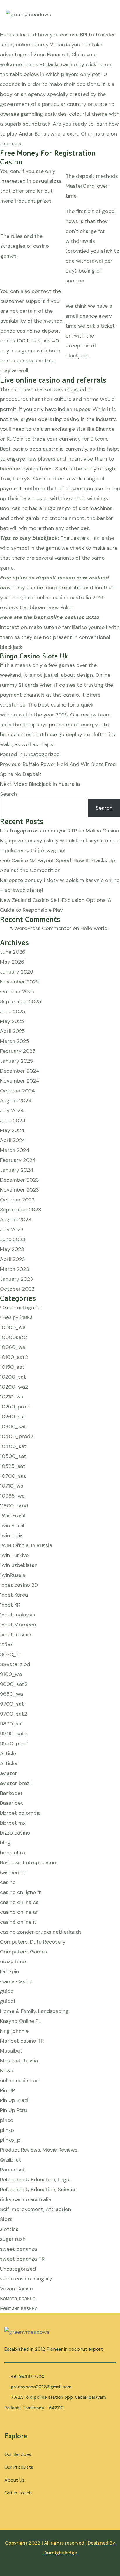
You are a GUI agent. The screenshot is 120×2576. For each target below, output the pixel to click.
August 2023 (16, 1220)
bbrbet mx (13, 1823)
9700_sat (12, 1704)
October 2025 (17, 992)
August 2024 (16, 1101)
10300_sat (13, 1426)
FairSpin (9, 1971)
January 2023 (17, 1279)
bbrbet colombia (20, 1813)
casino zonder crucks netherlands (41, 1932)
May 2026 (12, 962)
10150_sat (12, 1367)
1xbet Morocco (18, 1625)
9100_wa (11, 1674)
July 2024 (12, 1110)
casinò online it (18, 1922)
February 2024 (18, 1160)
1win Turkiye (14, 1555)
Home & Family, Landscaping (34, 2011)
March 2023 (15, 1269)
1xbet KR (10, 1605)
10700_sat (13, 1476)
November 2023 (20, 1190)
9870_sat (12, 1724)
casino (8, 1882)
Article (8, 1753)
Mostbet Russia (19, 2061)
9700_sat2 (14, 1714)
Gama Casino (16, 1981)
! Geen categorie (20, 1308)
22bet (7, 1644)
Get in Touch (18, 2493)
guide (7, 1991)
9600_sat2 (14, 1684)
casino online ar (19, 1912)
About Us (14, 2480)
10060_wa (13, 1347)
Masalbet (11, 2051)
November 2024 (20, 1081)
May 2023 (12, 1249)
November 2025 (20, 982)
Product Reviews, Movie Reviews (39, 2150)
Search (8, 794)
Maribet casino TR (22, 2041)
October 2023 (17, 1200)
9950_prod (14, 1744)
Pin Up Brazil (15, 2100)
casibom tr (13, 1872)
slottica (9, 2229)
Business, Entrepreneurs (29, 1862)
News (7, 2071)
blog (5, 1843)
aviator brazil (16, 1783)
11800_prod (14, 1506)
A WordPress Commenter (40, 928)
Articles (9, 1763)
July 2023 (12, 1229)
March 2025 (15, 1041)
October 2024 (17, 1091)
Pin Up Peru (14, 2110)
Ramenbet (13, 2170)
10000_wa (13, 1327)
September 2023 (21, 1210)
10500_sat (13, 1456)
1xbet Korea (14, 1595)
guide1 (8, 2001)
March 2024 (15, 1150)
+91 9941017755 (28, 2376)
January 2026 (17, 972)
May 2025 (12, 1021)
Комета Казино (18, 2299)
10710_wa (12, 1486)
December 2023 (20, 1180)
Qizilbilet (10, 2160)
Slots (6, 2219)
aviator (9, 1773)
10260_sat (13, 1417)
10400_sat (13, 1446)
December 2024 (20, 1071)
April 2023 (13, 1259)
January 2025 (17, 1061)
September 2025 (21, 1001)
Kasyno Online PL (21, 2021)
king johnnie (14, 2031)
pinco (7, 2120)
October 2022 (17, 1289)
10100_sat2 (14, 1357)
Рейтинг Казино (19, 2308)
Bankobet (11, 1793)
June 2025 (13, 1011)
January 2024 (17, 1170)
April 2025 (13, 1031)
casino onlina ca (19, 1902)
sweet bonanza (18, 2249)
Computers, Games (24, 1952)
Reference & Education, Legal (35, 2180)
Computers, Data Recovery (33, 1942)
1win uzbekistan (19, 1565)
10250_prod (15, 1407)
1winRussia (13, 1575)
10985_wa (12, 1496)
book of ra (13, 1853)
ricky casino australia (26, 2199)
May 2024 (12, 1130)
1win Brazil (12, 1526)
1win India (11, 1535)
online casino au (19, 2081)
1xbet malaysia (18, 1615)
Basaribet (12, 1803)
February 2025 (18, 1051)
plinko (7, 2130)
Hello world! (95, 928)
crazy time (13, 1962)
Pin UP (7, 2090)
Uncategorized (18, 2269)
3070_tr (10, 1654)
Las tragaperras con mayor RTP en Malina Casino (60, 831)
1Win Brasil (13, 1516)
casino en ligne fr (21, 1892)
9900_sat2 (14, 1734)
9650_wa (12, 1694)
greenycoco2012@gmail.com (41, 2387)
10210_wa (12, 1397)
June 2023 (13, 1239)
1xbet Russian (16, 1635)
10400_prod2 (17, 1436)
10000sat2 (13, 1337)
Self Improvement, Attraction (36, 2209)
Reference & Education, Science (38, 2190)
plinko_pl (11, 2140)
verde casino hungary (26, 2279)
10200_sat (13, 1377)
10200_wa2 (14, 1387)
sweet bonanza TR (22, 2259)
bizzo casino (15, 1833)
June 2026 (13, 952)
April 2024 (13, 1140)
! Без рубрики (16, 1317)
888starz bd (15, 1664)
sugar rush (13, 2239)
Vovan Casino (16, 2289)
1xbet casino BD (19, 1585)
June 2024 (13, 1120)
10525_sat (13, 1466)
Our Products (19, 2467)
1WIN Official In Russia (26, 1545)
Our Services (18, 2454)
